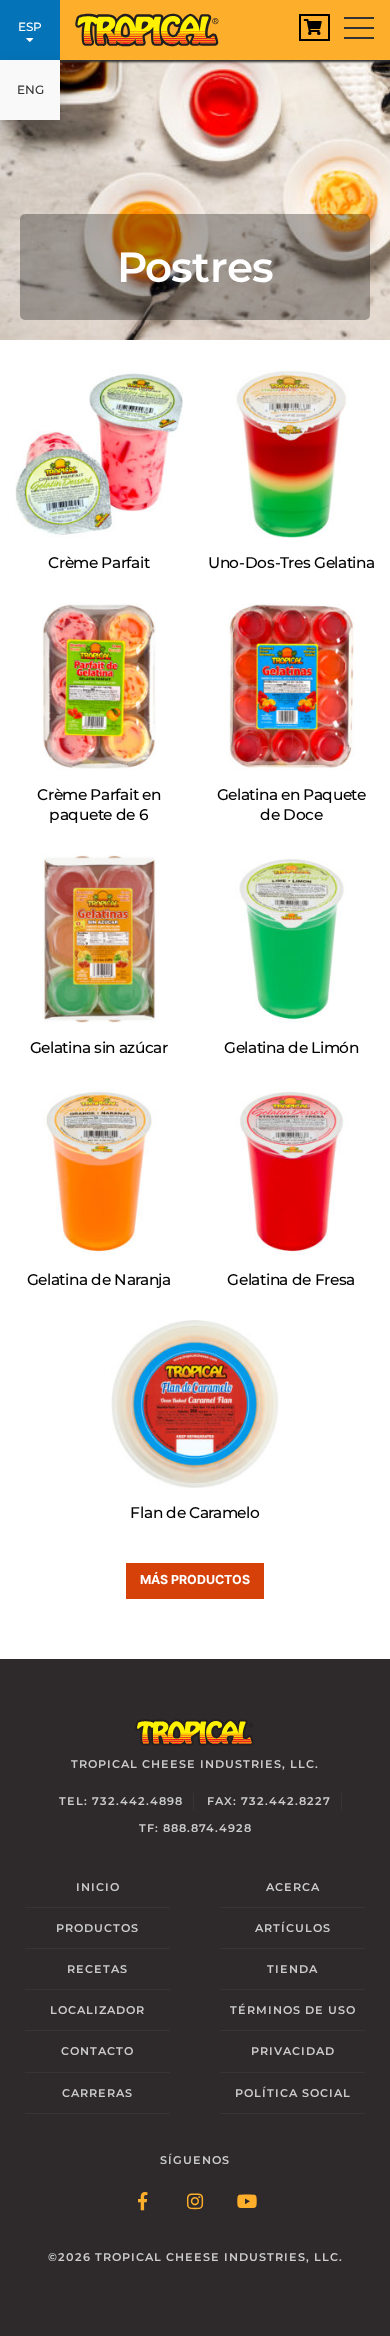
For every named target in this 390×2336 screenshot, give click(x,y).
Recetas (97, 1969)
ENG (30, 89)
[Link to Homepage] (155, 25)
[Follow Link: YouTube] (247, 2203)
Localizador (97, 2010)
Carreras (97, 2093)
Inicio (98, 1887)
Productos (97, 1928)
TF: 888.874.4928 (195, 1828)
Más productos (195, 1579)
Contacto (97, 2051)
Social (293, 2093)
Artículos (293, 1928)
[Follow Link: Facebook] (143, 2203)
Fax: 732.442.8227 (269, 1801)
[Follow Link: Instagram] (195, 2203)
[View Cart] (314, 27)
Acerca (293, 1887)
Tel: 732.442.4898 (121, 1801)
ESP (30, 26)
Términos (293, 2010)
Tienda (292, 1969)
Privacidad (293, 2051)
